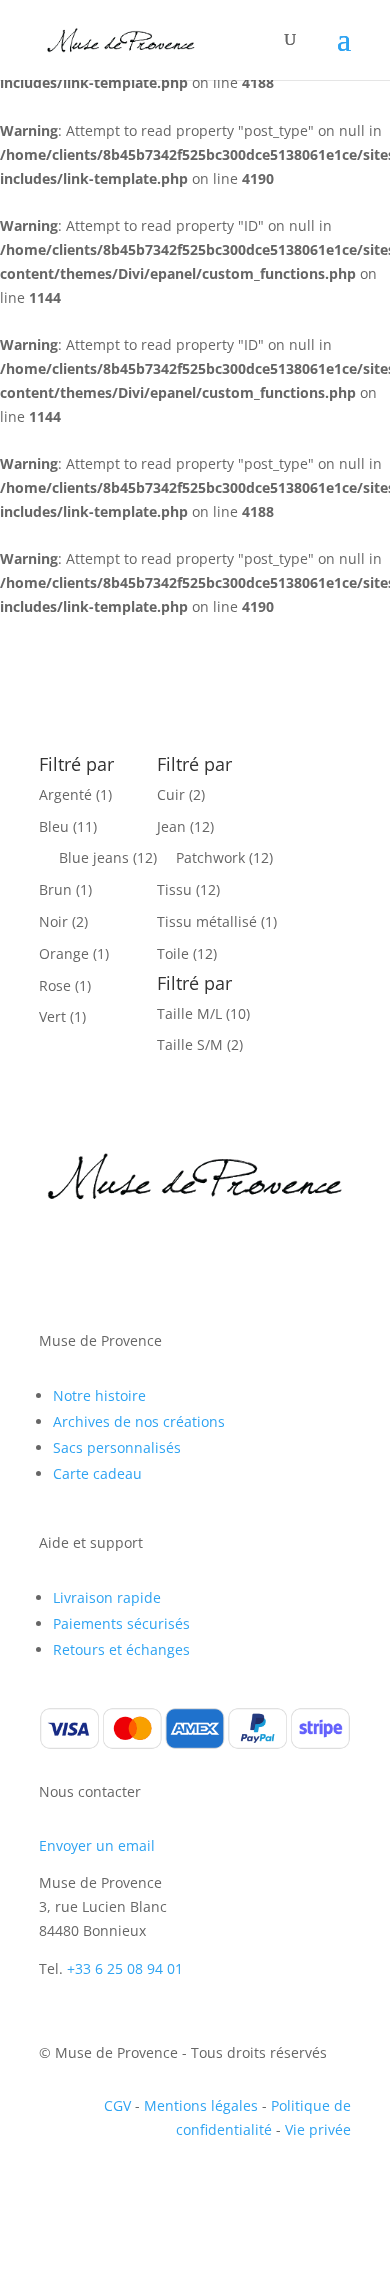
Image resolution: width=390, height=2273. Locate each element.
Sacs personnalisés (117, 1447)
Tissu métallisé (207, 921)
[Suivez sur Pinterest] (135, 1253)
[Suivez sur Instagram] (95, 1253)
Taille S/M (190, 1044)
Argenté (65, 794)
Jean (171, 826)
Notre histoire (99, 1395)
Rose (55, 985)
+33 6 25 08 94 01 (125, 1968)
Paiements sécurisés (121, 1623)
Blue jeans (94, 857)
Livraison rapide (107, 1597)
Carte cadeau (97, 1473)
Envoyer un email (97, 1845)
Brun (55, 889)
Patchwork (210, 857)
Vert (52, 1016)
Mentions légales (201, 2105)
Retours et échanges (121, 1649)
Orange (64, 953)
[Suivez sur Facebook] (55, 1253)
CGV (117, 2105)
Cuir (171, 794)
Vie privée (318, 2129)
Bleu (54, 826)
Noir (53, 921)
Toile (173, 953)
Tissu (174, 889)
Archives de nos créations (139, 1421)
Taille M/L (189, 1013)
